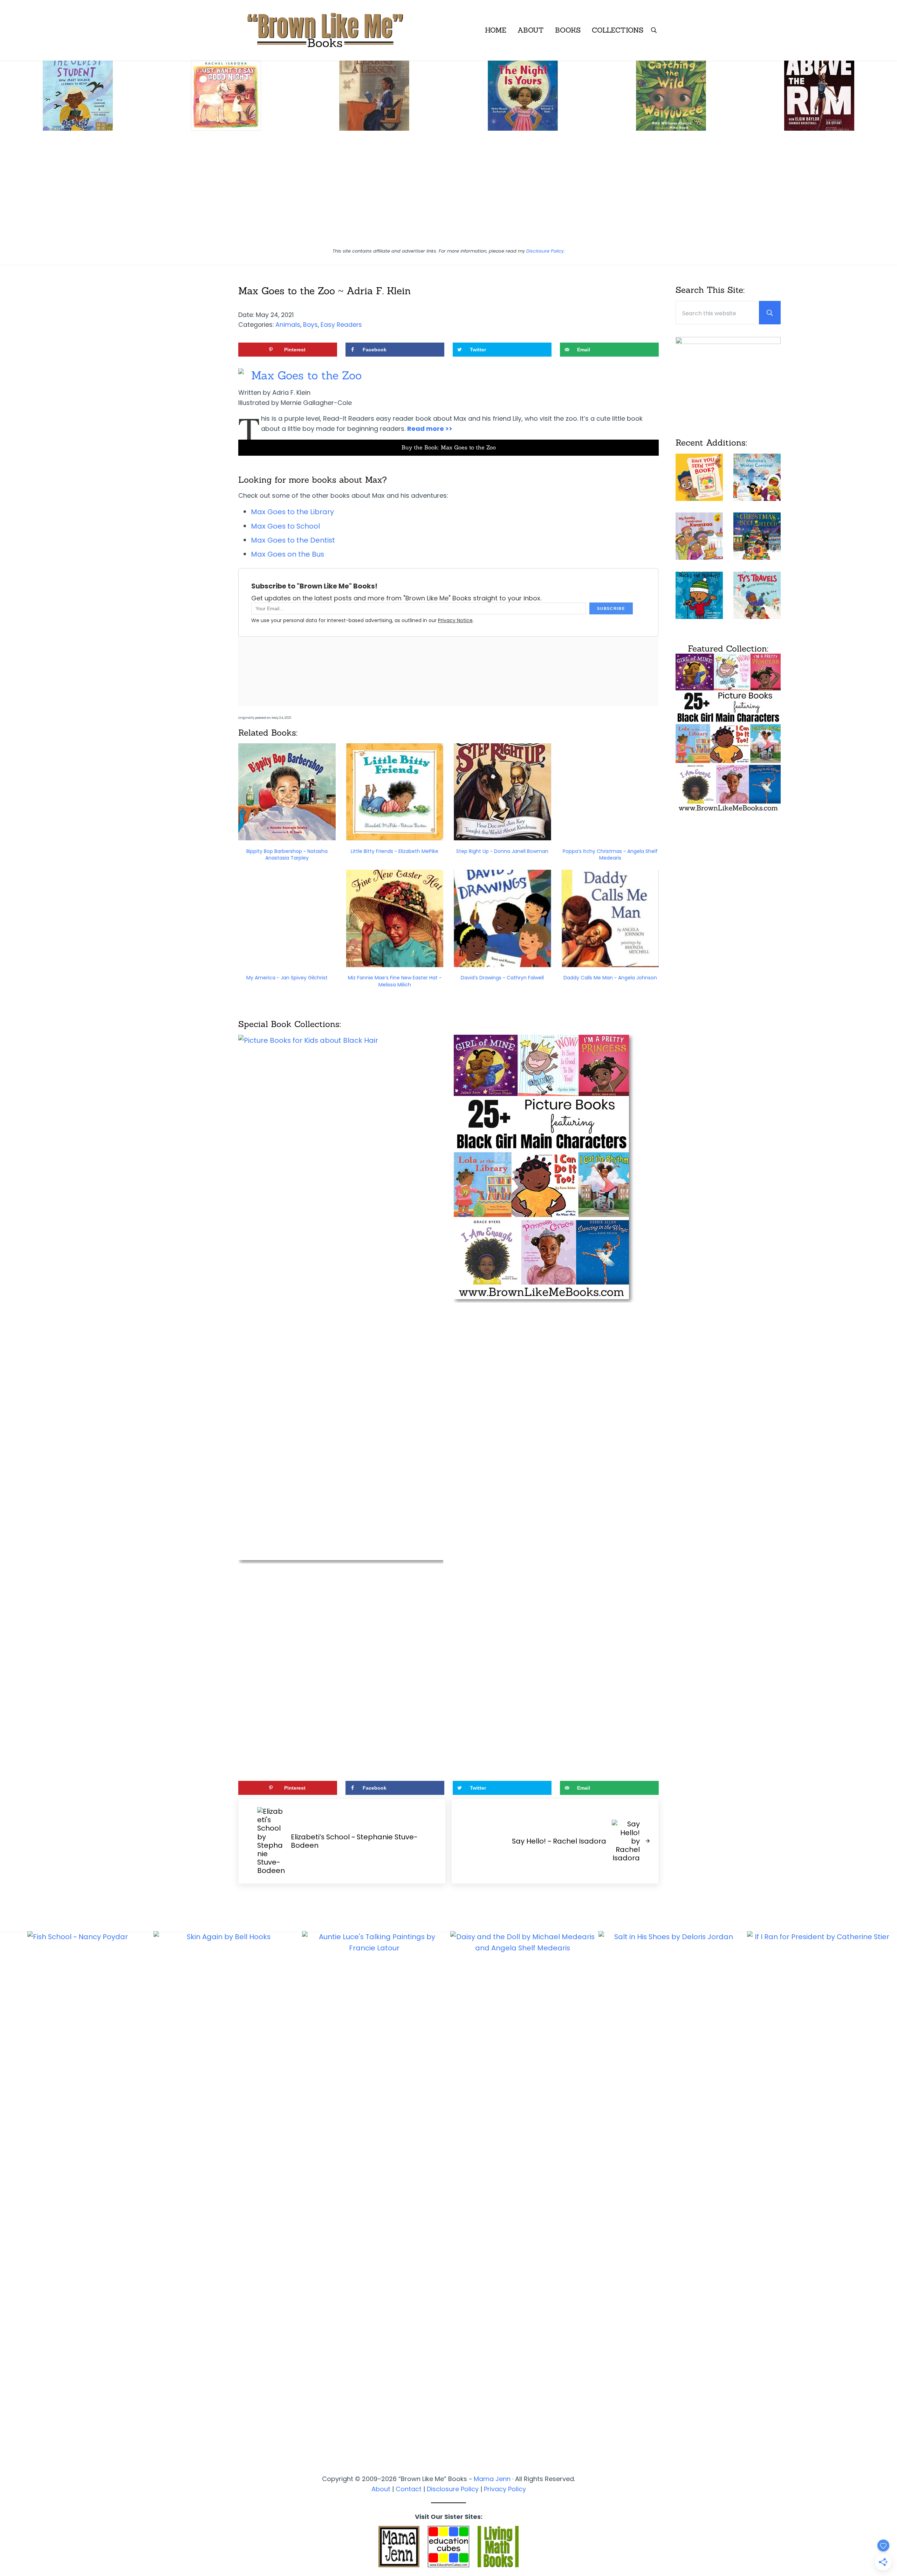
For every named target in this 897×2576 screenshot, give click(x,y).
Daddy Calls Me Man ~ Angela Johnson (610, 978)
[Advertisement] (448, 192)
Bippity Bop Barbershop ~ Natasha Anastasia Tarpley (287, 855)
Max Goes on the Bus (287, 554)
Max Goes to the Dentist (293, 540)
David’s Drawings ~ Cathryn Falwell (502, 978)
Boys (310, 325)
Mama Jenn (492, 2479)
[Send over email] (9, 1316)
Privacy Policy (505, 2489)
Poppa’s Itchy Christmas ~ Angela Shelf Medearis (610, 855)
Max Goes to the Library (292, 512)
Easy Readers (341, 325)
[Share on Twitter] (9, 1297)
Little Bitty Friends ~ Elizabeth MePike (395, 851)
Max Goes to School (285, 526)
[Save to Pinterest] (9, 1258)
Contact (409, 2489)
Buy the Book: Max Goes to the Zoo (449, 447)
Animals (288, 325)
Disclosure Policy (545, 251)
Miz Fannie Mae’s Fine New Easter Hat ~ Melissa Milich (395, 981)
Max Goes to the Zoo (306, 375)
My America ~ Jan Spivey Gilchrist (287, 978)
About (381, 2489)
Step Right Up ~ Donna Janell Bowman (502, 851)
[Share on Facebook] (9, 1277)
